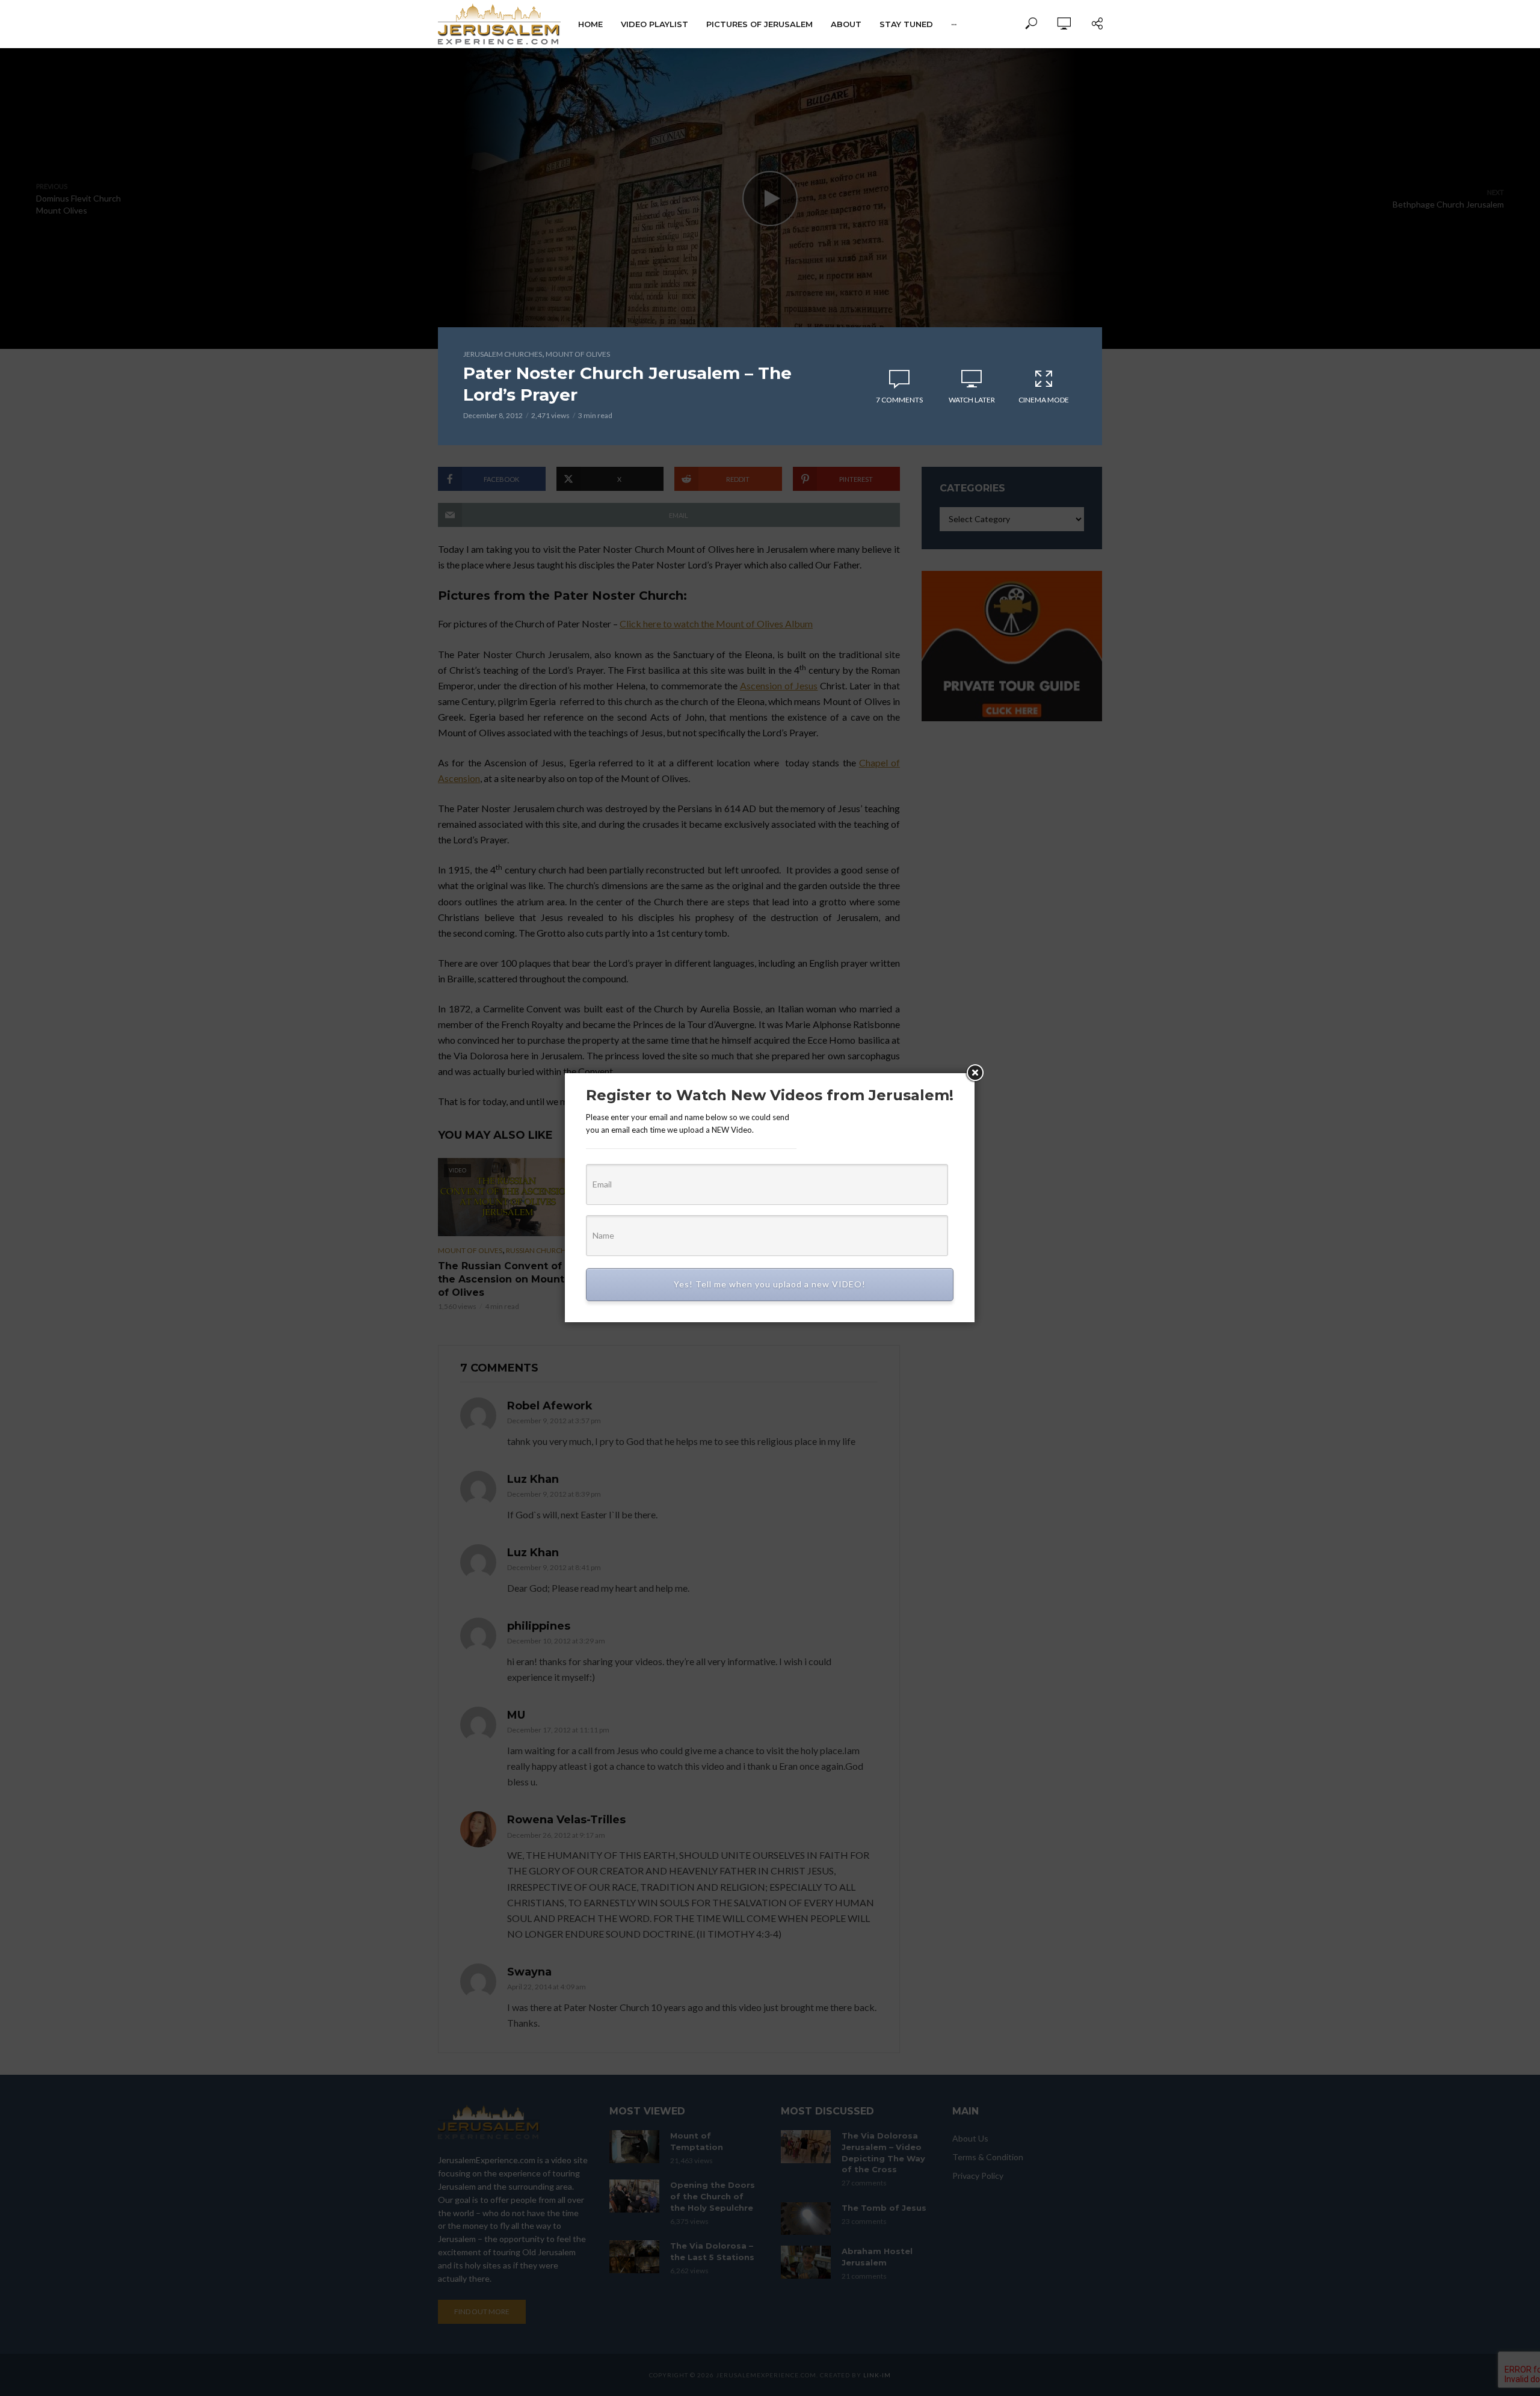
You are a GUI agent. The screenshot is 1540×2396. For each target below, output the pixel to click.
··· (954, 24)
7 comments (899, 400)
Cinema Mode (1044, 400)
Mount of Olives (578, 354)
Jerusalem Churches (503, 354)
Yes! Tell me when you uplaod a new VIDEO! (770, 1284)
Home (590, 24)
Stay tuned (906, 24)
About (846, 24)
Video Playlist (654, 24)
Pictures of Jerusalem (759, 24)
